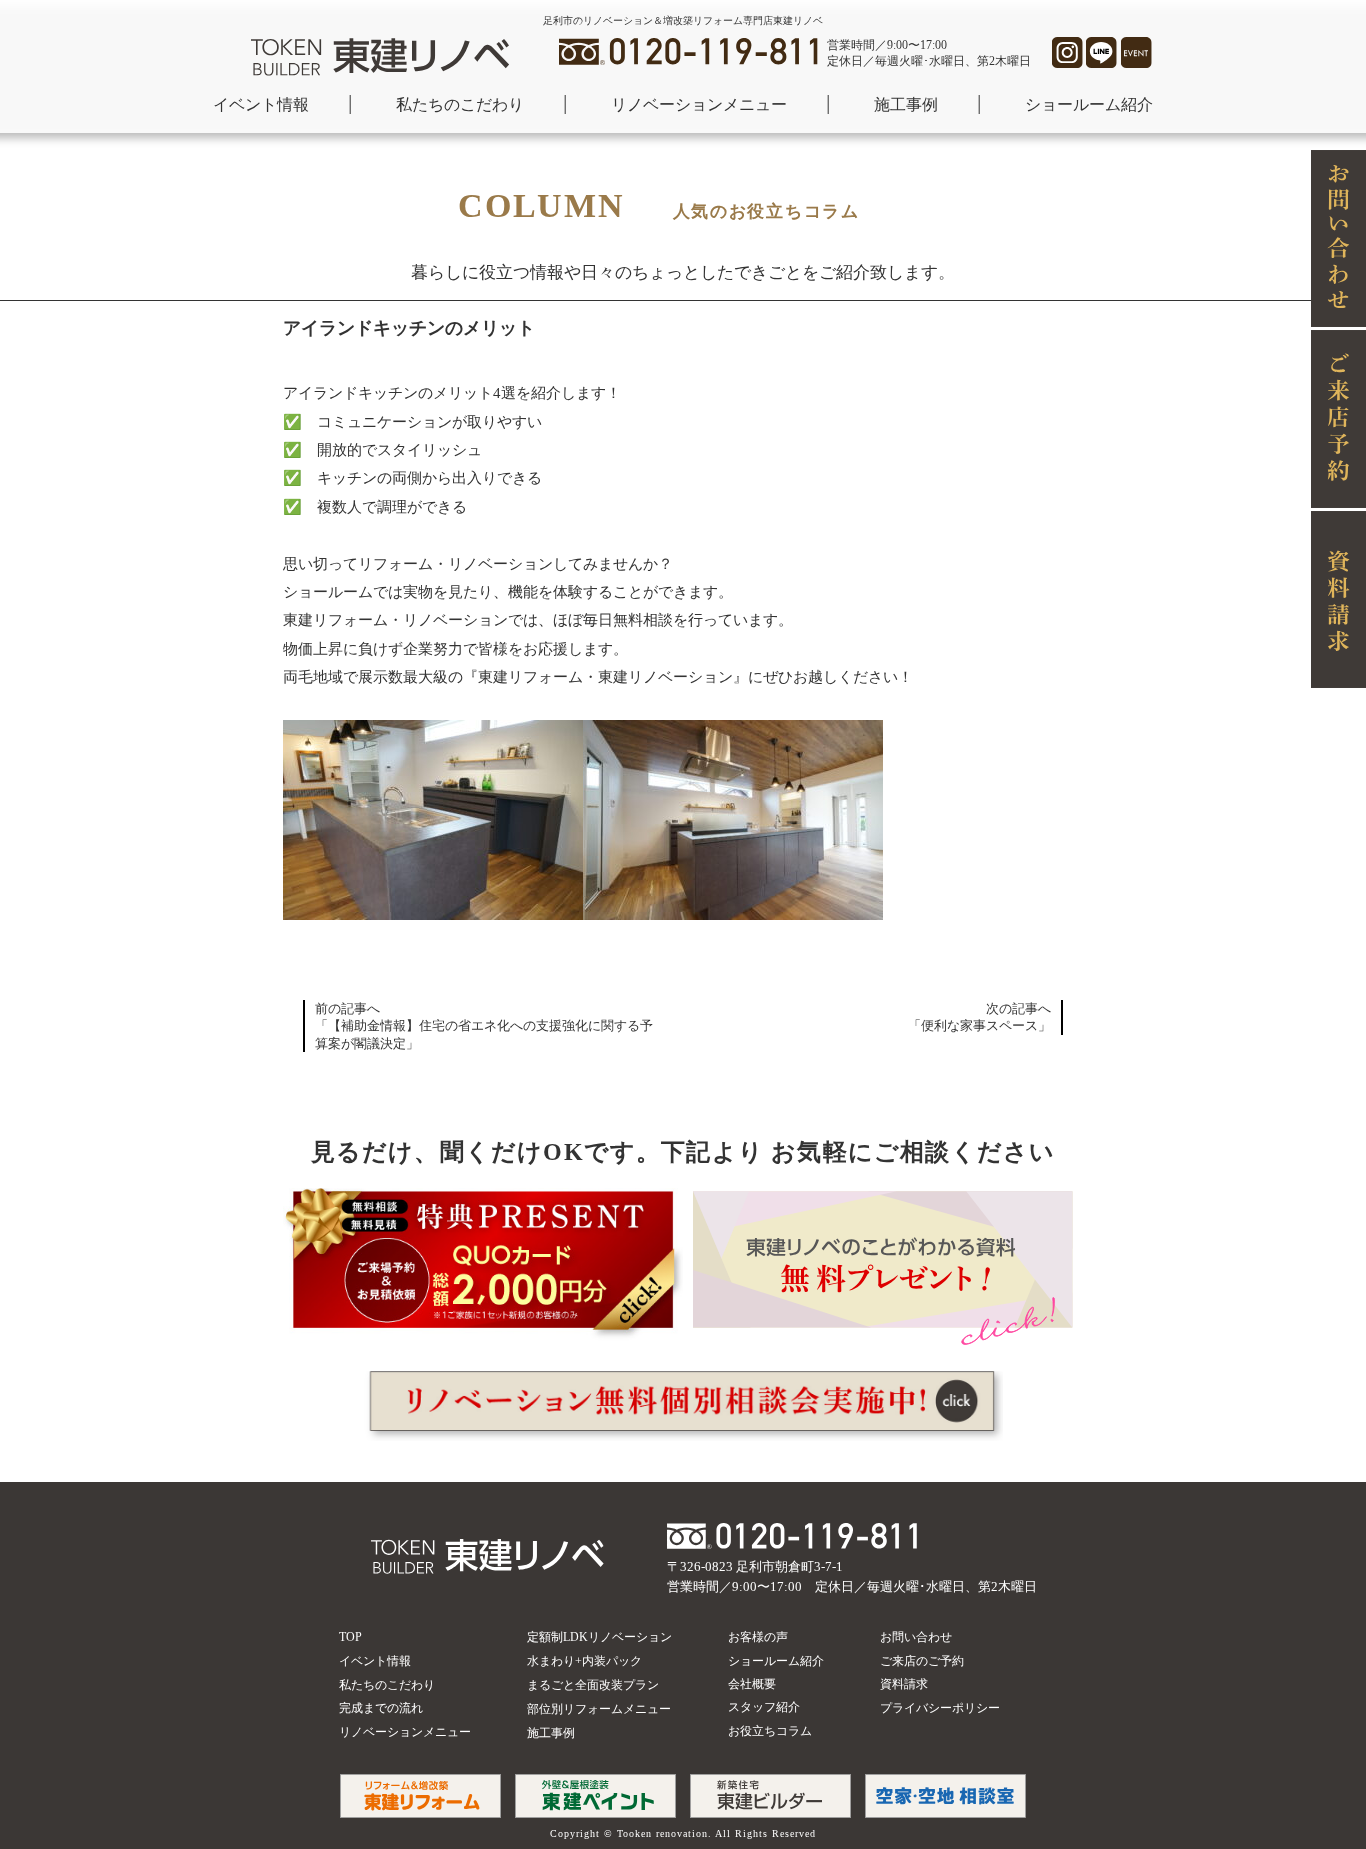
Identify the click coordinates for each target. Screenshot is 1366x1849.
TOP (350, 1637)
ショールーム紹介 (1089, 104)
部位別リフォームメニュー (599, 1709)
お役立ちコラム (770, 1731)
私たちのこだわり (460, 104)
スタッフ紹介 (764, 1707)
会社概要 (752, 1684)
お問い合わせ (916, 1637)
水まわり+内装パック (584, 1661)
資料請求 (904, 1684)
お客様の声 (758, 1637)
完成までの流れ (381, 1708)
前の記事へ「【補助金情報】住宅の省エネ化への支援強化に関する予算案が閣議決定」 (484, 1026)
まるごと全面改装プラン (593, 1685)
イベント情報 (261, 104)
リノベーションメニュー (699, 104)
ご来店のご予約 (922, 1661)
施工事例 (906, 104)
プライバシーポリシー (940, 1708)
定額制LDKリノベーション (599, 1637)
